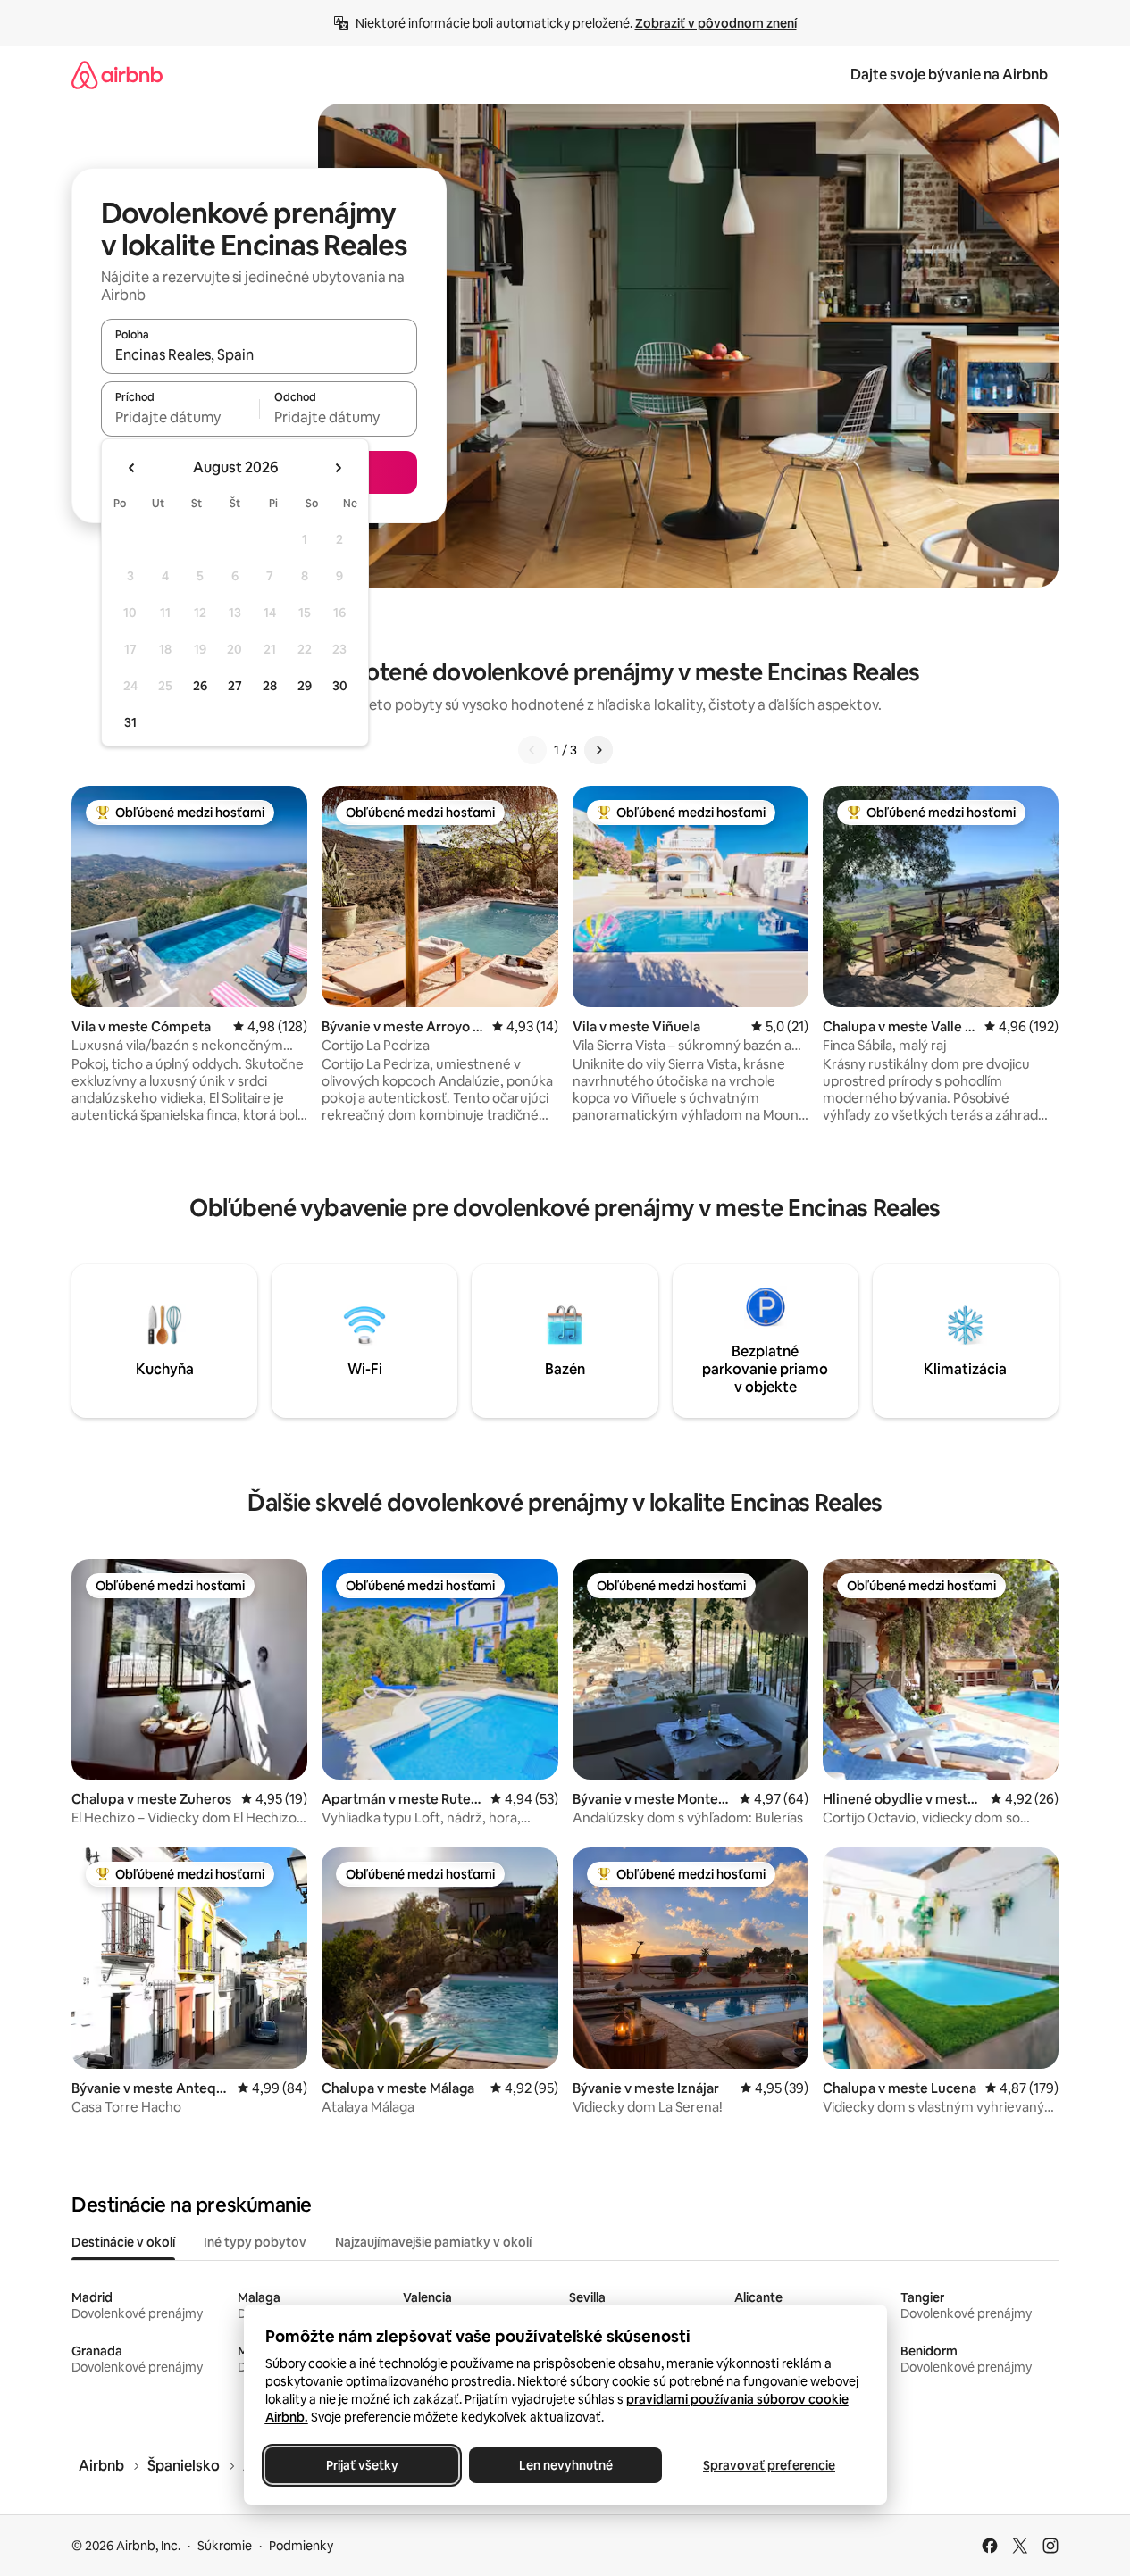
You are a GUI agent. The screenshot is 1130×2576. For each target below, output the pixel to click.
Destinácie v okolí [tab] (123, 2242)
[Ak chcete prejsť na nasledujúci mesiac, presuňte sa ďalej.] (338, 468)
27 (235, 686)
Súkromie (225, 2546)
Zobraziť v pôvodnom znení (716, 23)
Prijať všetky (361, 2465)
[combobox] (259, 354)
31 (130, 722)
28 (270, 686)
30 (340, 686)
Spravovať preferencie (769, 2465)
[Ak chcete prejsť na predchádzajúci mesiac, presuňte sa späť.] (132, 468)
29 (305, 686)
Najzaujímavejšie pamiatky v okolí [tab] (433, 2242)
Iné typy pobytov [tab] (255, 2242)
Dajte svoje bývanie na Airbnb (949, 75)
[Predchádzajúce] (532, 750)
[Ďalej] (598, 750)
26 (200, 686)
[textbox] (180, 417)
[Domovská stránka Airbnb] (117, 75)
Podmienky (301, 2546)
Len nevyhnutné (565, 2465)
